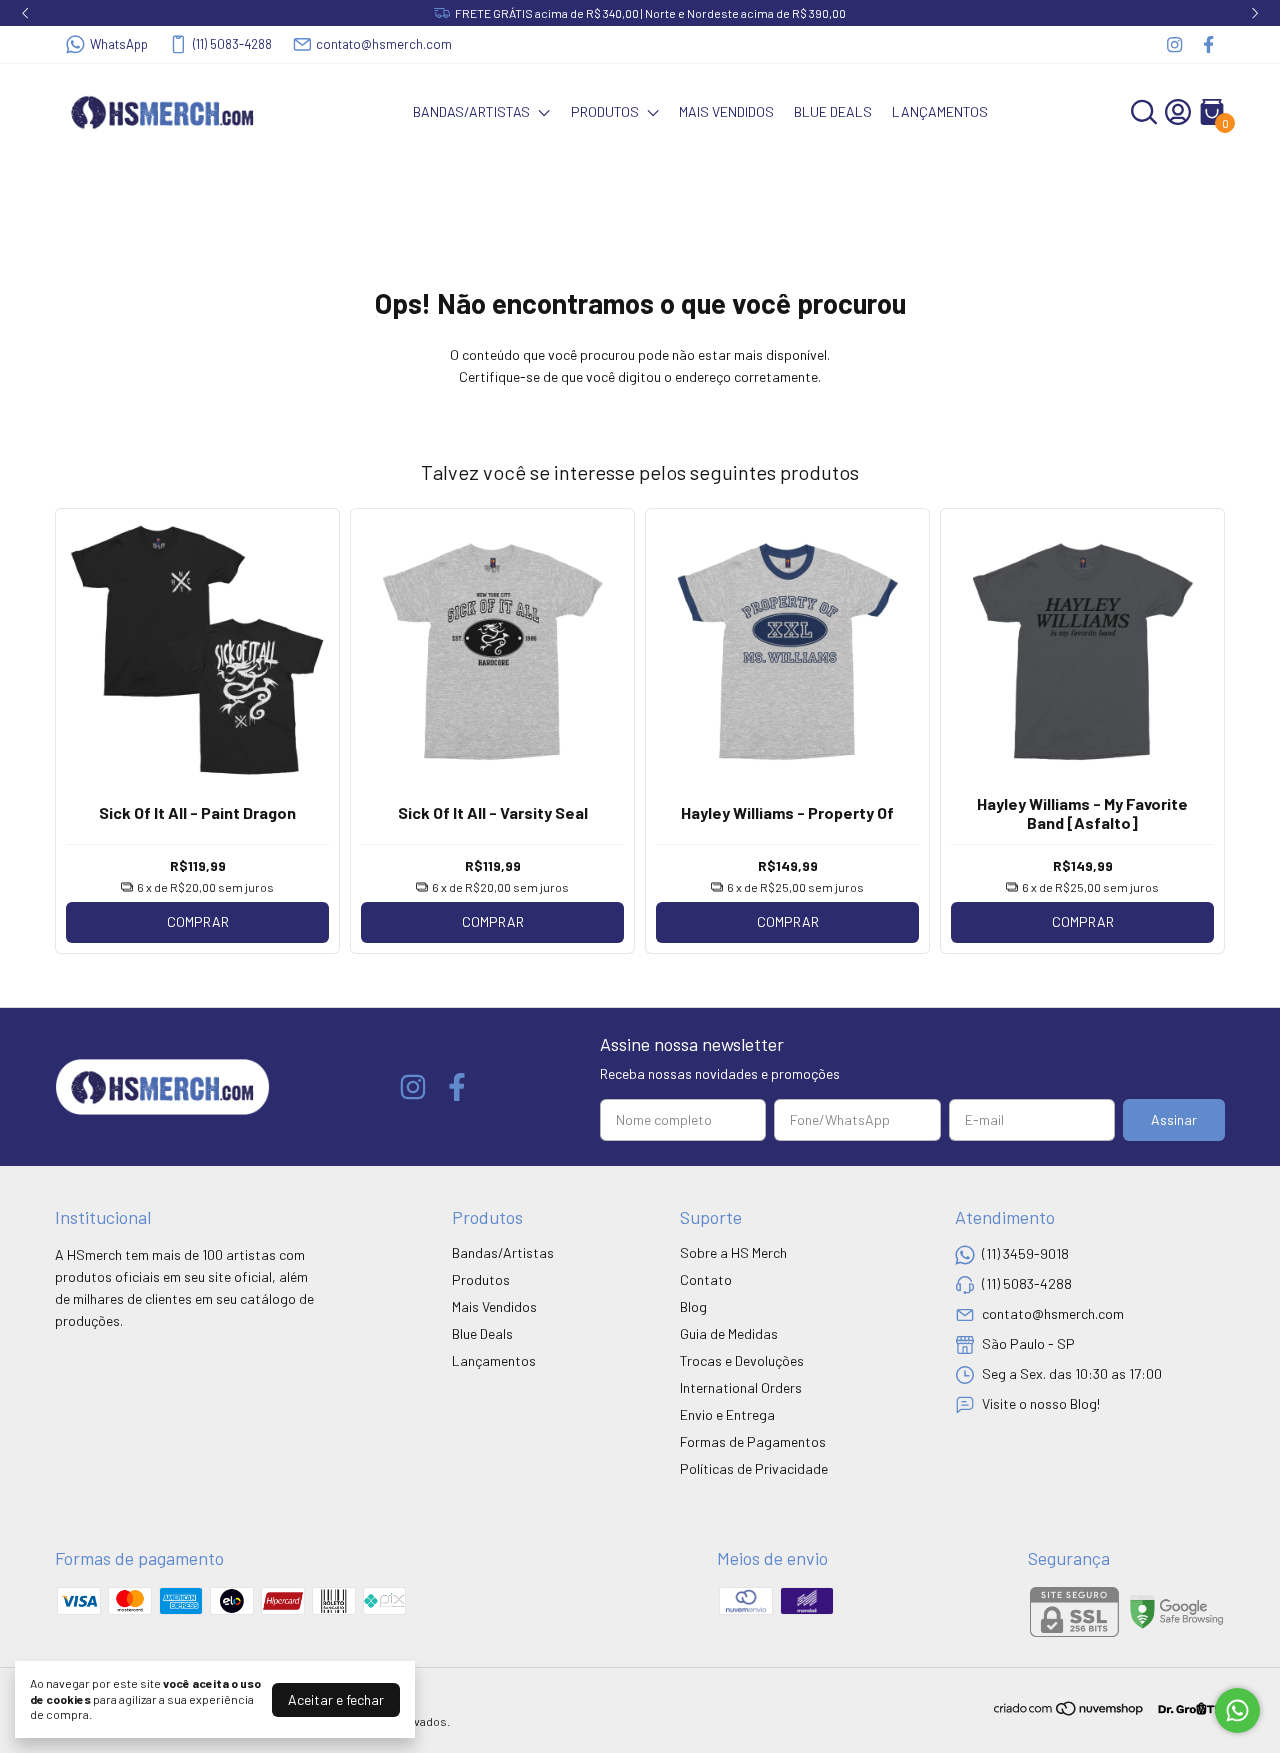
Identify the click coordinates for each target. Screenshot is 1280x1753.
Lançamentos (940, 111)
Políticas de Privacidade (754, 1468)
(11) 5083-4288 (232, 44)
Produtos (605, 111)
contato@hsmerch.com (384, 44)
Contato (706, 1279)
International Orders (741, 1387)
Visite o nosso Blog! (1041, 1403)
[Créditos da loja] (1185, 1708)
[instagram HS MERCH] (1174, 44)
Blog (693, 1306)
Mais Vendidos (726, 111)
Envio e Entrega (727, 1414)
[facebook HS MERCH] (1208, 44)
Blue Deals (833, 111)
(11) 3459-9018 (1025, 1253)
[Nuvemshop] (1069, 1711)
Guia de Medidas (729, 1333)
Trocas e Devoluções (742, 1360)
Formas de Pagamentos (753, 1441)
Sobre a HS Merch (733, 1252)
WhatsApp (119, 44)
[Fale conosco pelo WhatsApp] (1237, 1710)
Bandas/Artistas (471, 111)
